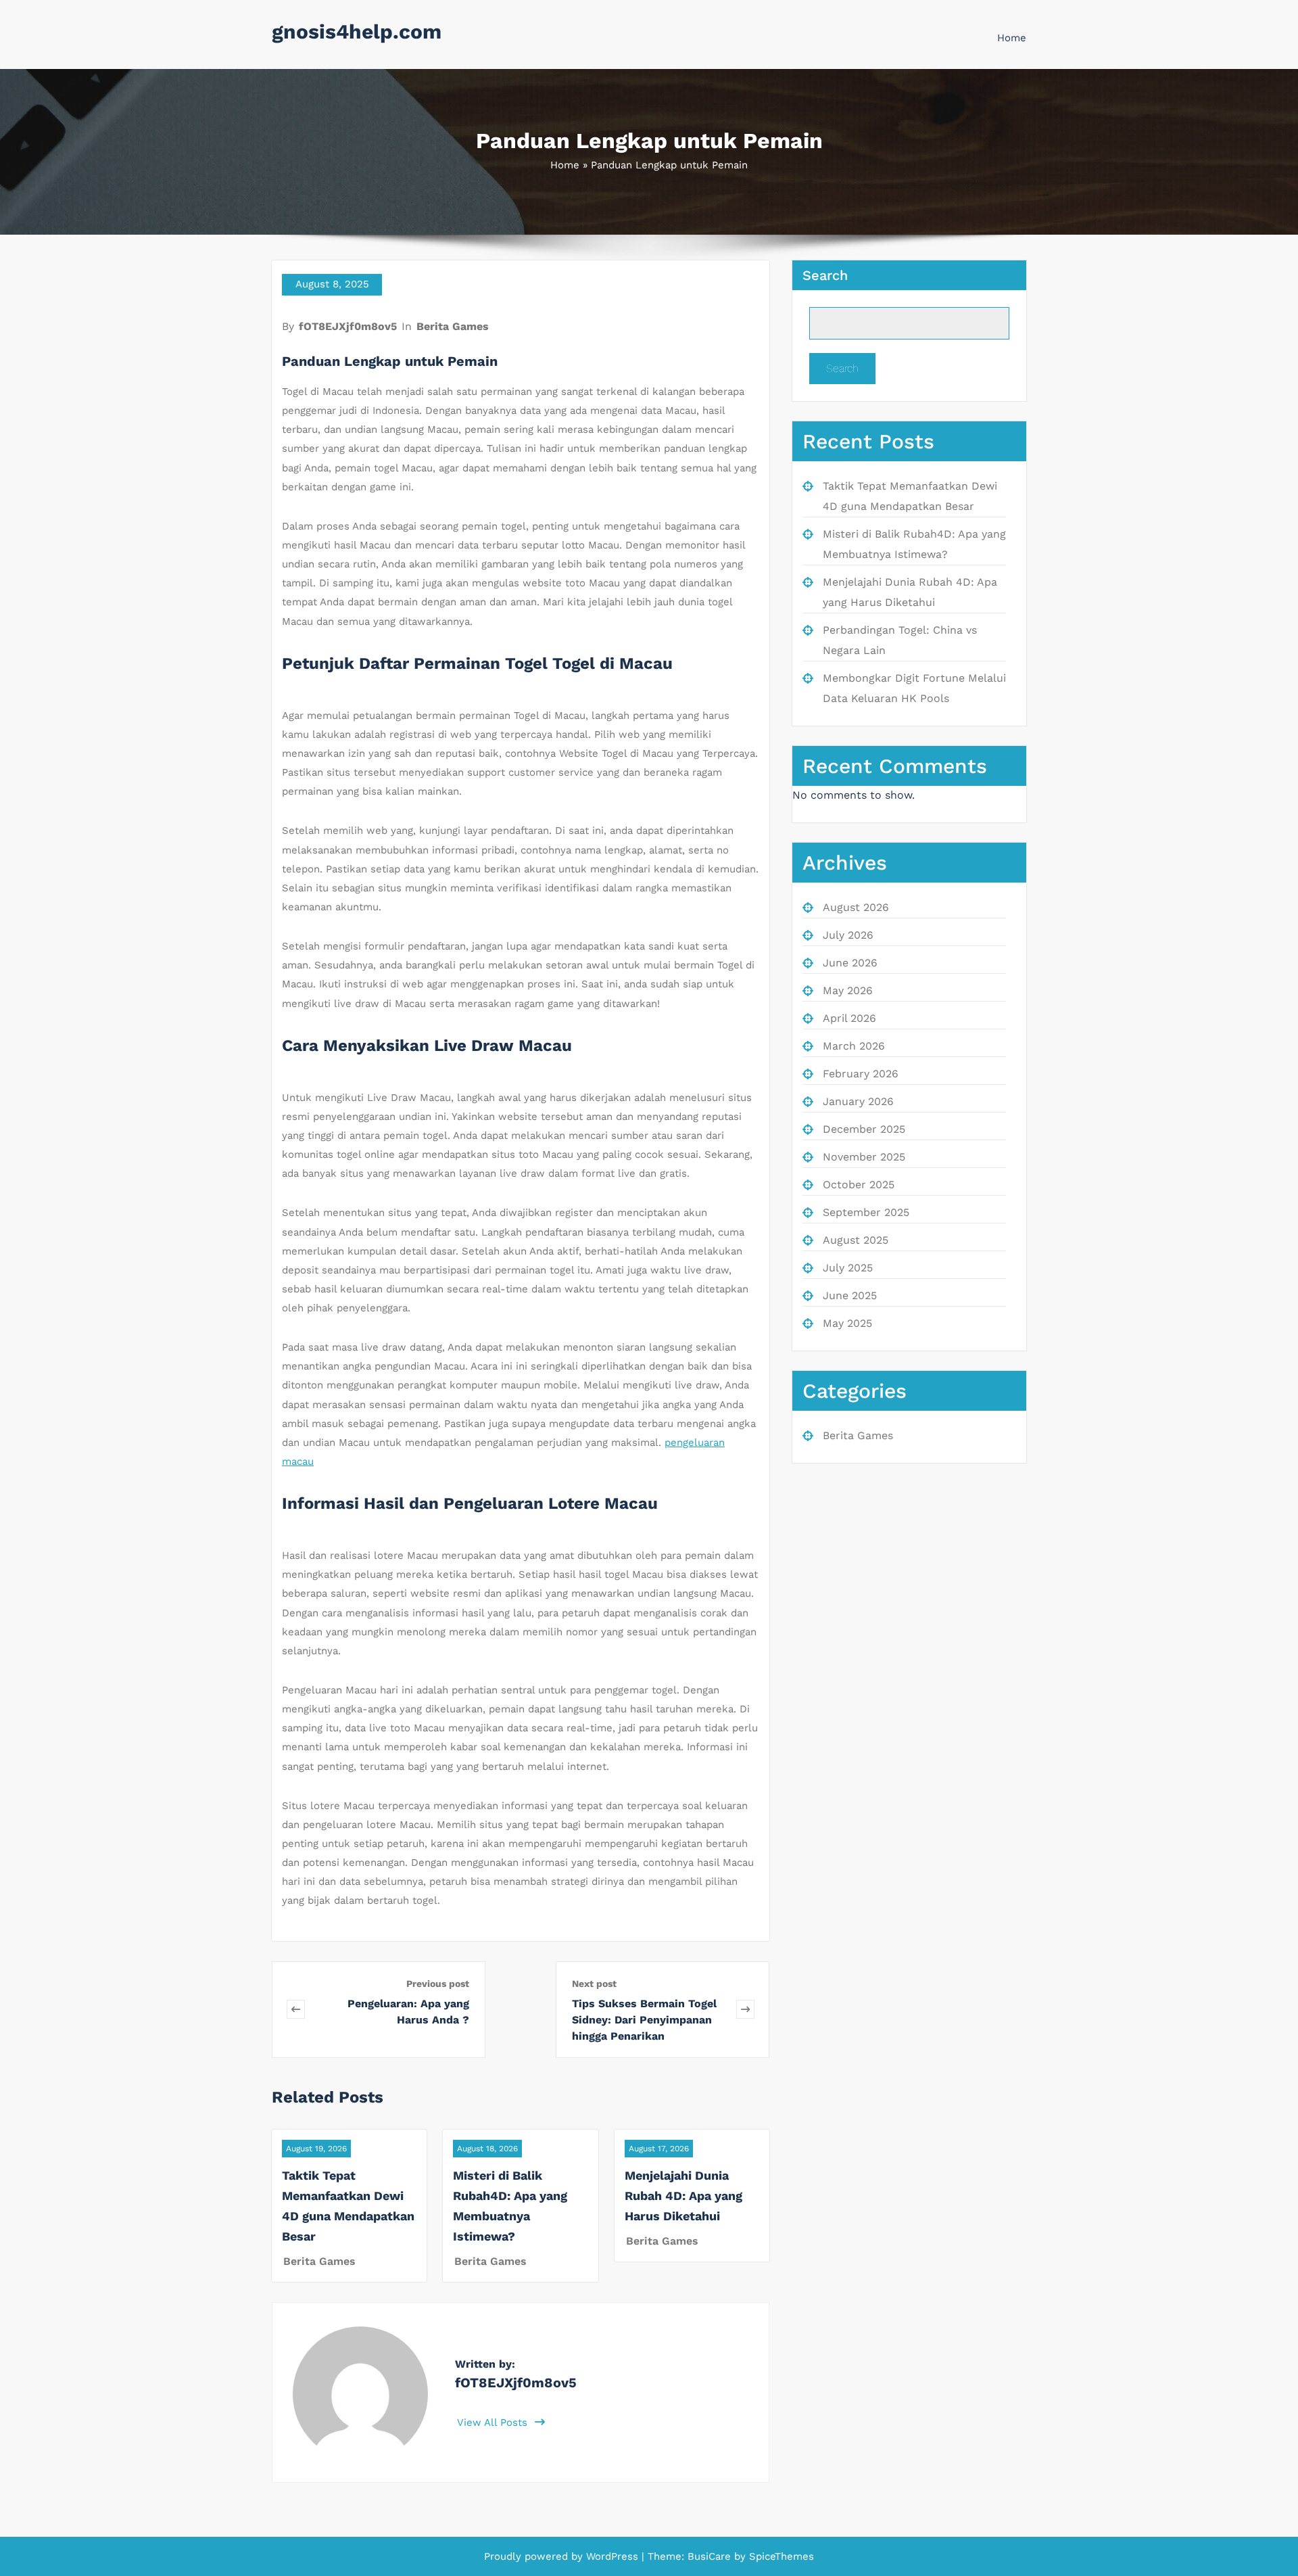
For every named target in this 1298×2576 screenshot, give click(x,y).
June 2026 (850, 963)
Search (825, 275)
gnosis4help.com (357, 31)
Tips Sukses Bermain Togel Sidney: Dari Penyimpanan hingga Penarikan (644, 2020)
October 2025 (859, 1185)
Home (1012, 38)
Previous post (438, 1984)
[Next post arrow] (745, 2010)
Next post (594, 1984)
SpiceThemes (780, 2556)
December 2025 (864, 1129)
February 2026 (861, 1074)
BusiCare (711, 2556)
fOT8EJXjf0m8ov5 (348, 326)
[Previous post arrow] (296, 2010)
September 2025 (866, 1212)
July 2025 (848, 1268)
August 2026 (856, 907)
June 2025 (850, 1295)
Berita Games (453, 326)
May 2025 (847, 1323)
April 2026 (849, 1018)
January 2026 (858, 1101)
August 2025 (856, 1240)
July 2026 (848, 935)
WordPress (612, 2556)
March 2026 (854, 1046)
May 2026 (848, 990)
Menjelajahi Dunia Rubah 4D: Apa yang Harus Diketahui (683, 2196)
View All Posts (494, 2422)
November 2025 (864, 1157)
